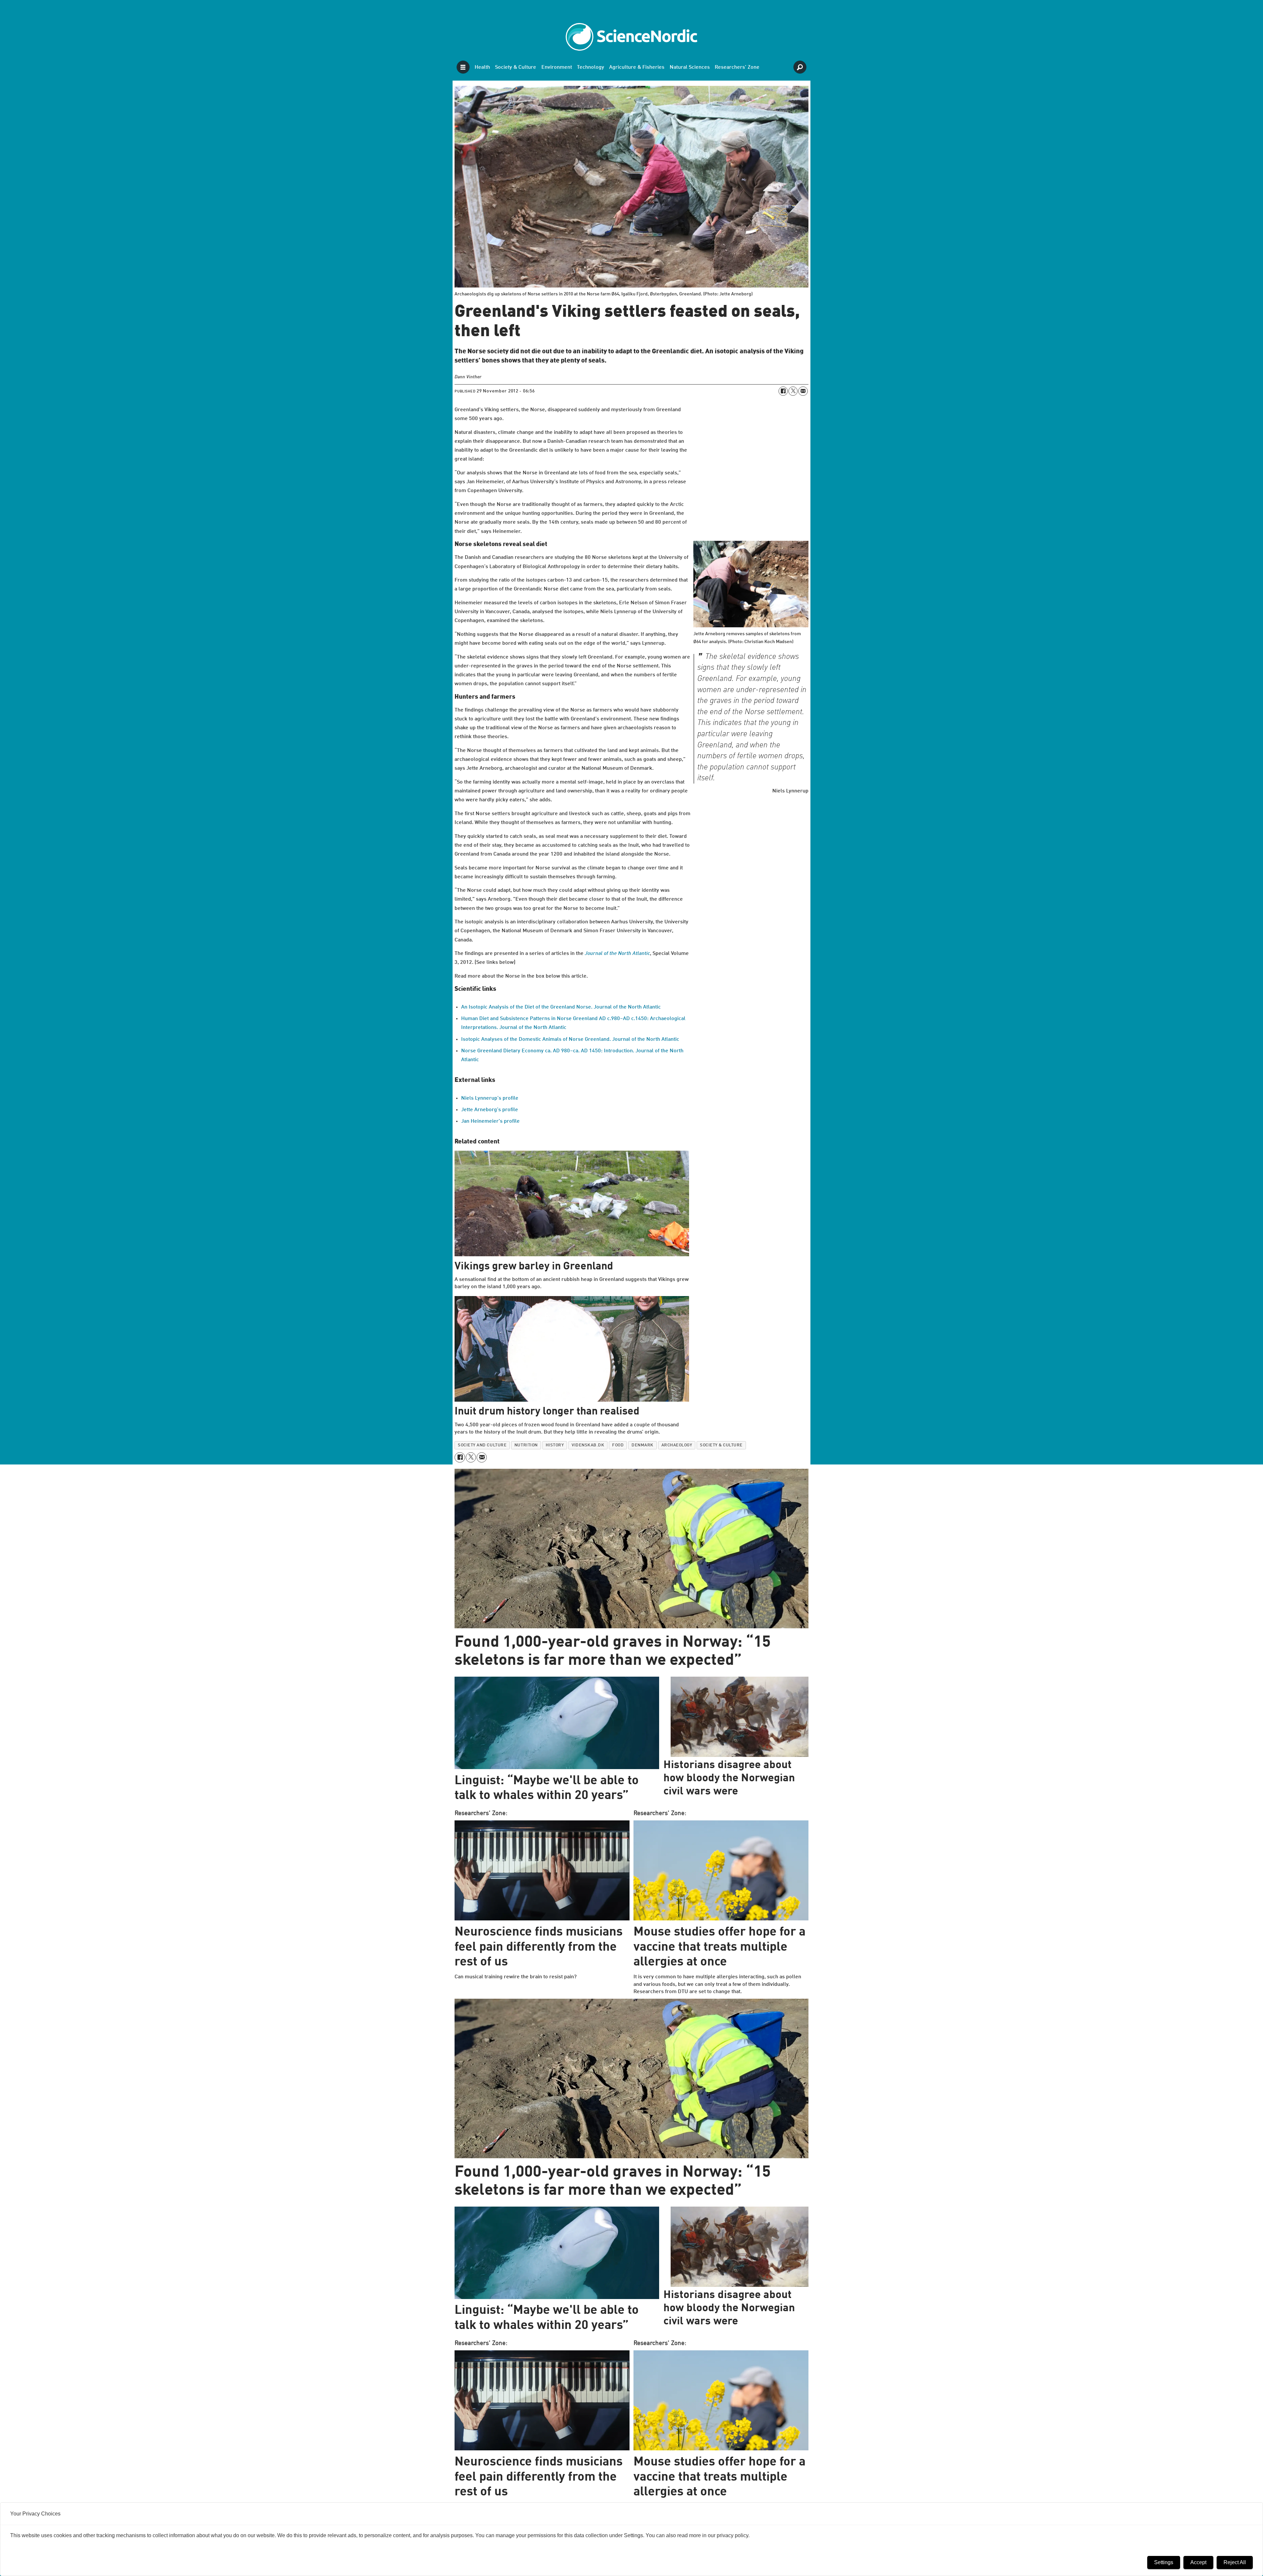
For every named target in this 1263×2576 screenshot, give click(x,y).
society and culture (482, 1445)
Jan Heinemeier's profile (490, 1121)
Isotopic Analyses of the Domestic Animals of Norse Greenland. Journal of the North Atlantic (570, 1039)
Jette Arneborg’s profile (490, 1110)
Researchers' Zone (737, 67)
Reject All (1235, 2562)
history (555, 1445)
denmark (643, 1445)
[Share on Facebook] (783, 391)
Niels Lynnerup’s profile (490, 1098)
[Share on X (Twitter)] (793, 391)
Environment (557, 67)
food (618, 1445)
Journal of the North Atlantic (617, 954)
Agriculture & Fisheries (637, 67)
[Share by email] (803, 391)
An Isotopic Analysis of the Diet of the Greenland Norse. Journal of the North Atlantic (561, 1007)
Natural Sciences (690, 67)
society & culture (721, 1445)
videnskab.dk (588, 1445)
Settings (1164, 2562)
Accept (1198, 2562)
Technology (591, 67)
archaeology (677, 1445)
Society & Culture (516, 67)
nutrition (526, 1445)
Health (482, 67)
